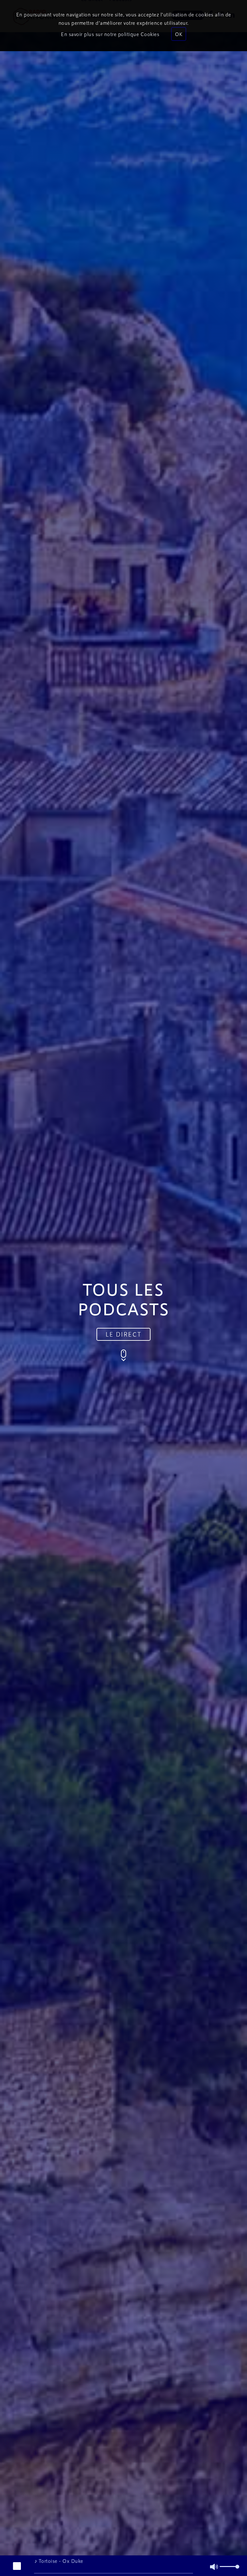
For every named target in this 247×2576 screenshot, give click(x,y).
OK (179, 34)
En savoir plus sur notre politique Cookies (110, 34)
